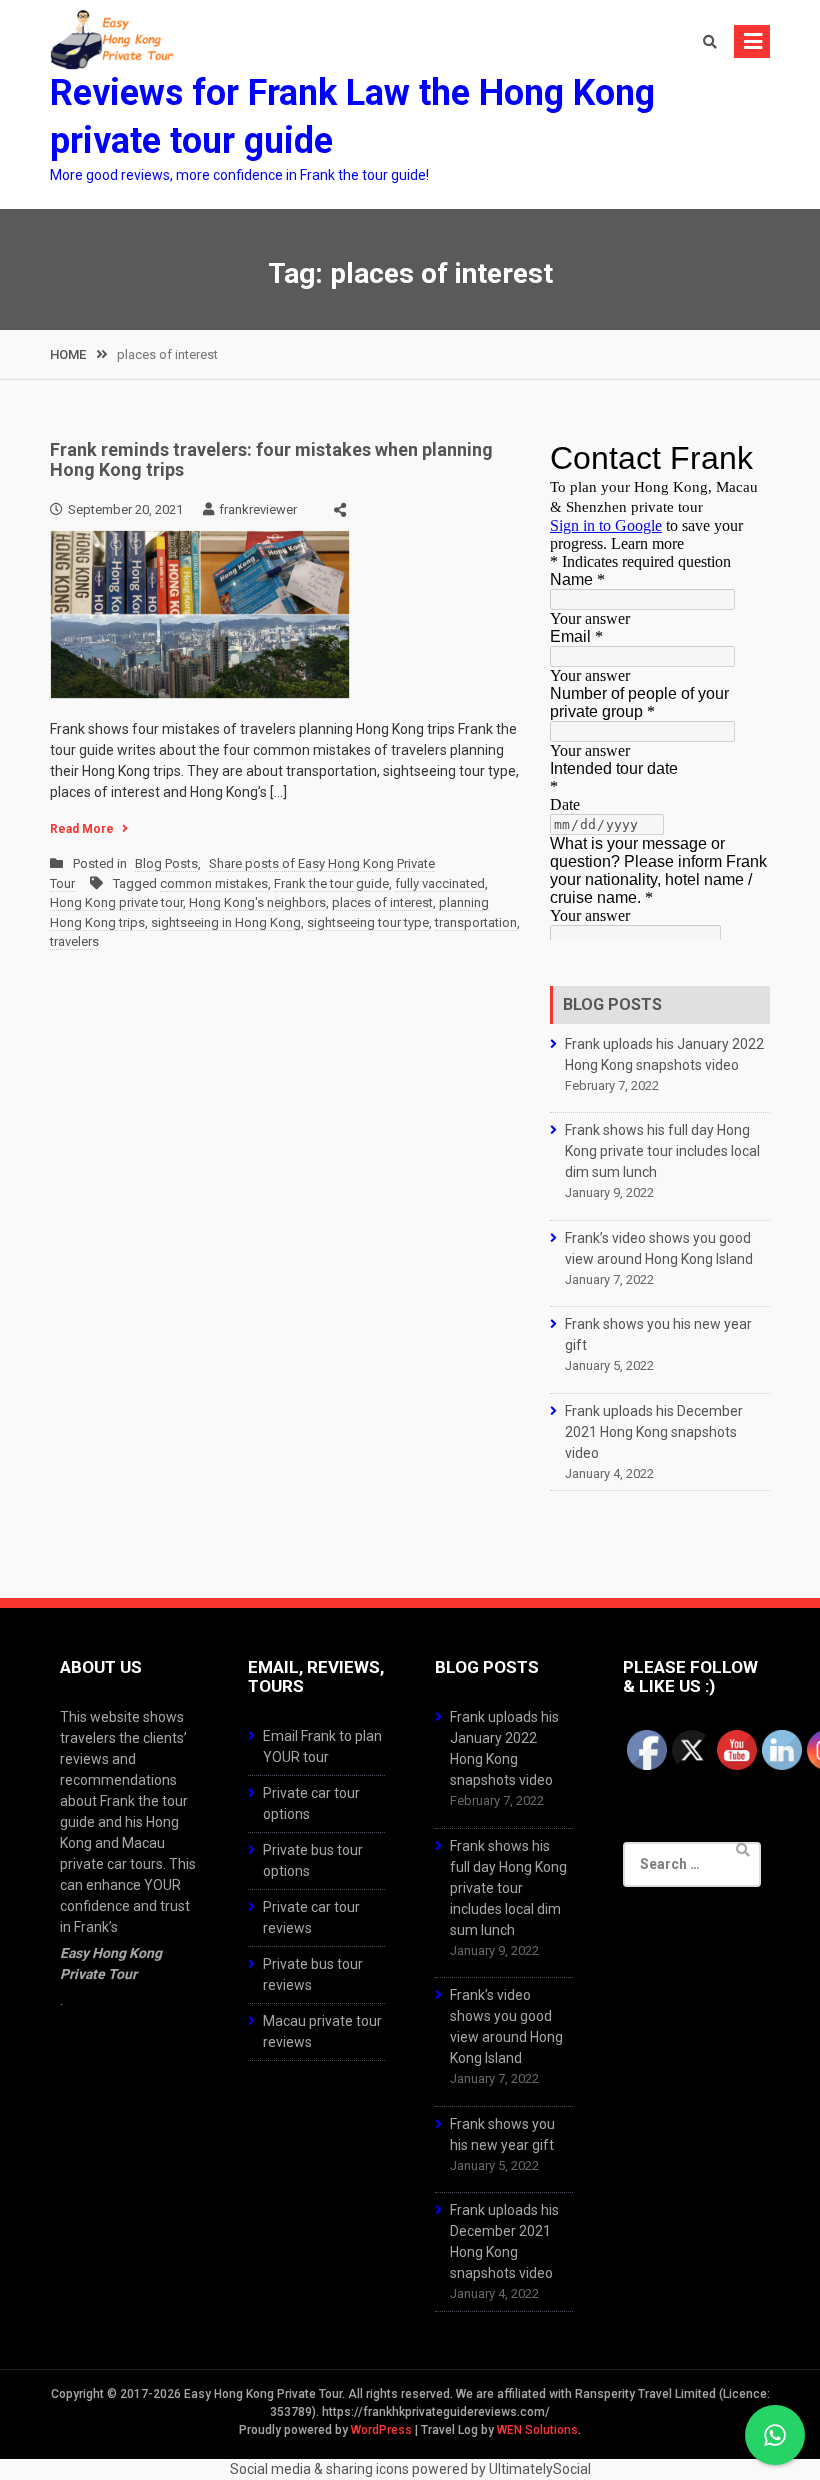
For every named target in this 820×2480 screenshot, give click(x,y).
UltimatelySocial (540, 2469)
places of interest (382, 902)
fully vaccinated (440, 883)
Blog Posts (166, 863)
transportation (476, 922)
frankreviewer (258, 509)
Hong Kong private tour (116, 902)
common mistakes (214, 883)
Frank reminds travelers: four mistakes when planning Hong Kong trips (271, 459)
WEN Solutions (537, 2430)
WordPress (381, 2430)
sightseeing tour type (368, 922)
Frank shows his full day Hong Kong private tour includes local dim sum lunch (662, 1151)
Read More (82, 829)
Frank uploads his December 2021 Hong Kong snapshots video (654, 1432)
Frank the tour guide (331, 883)
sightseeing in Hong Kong (226, 922)
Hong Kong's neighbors (257, 902)
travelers (74, 941)
